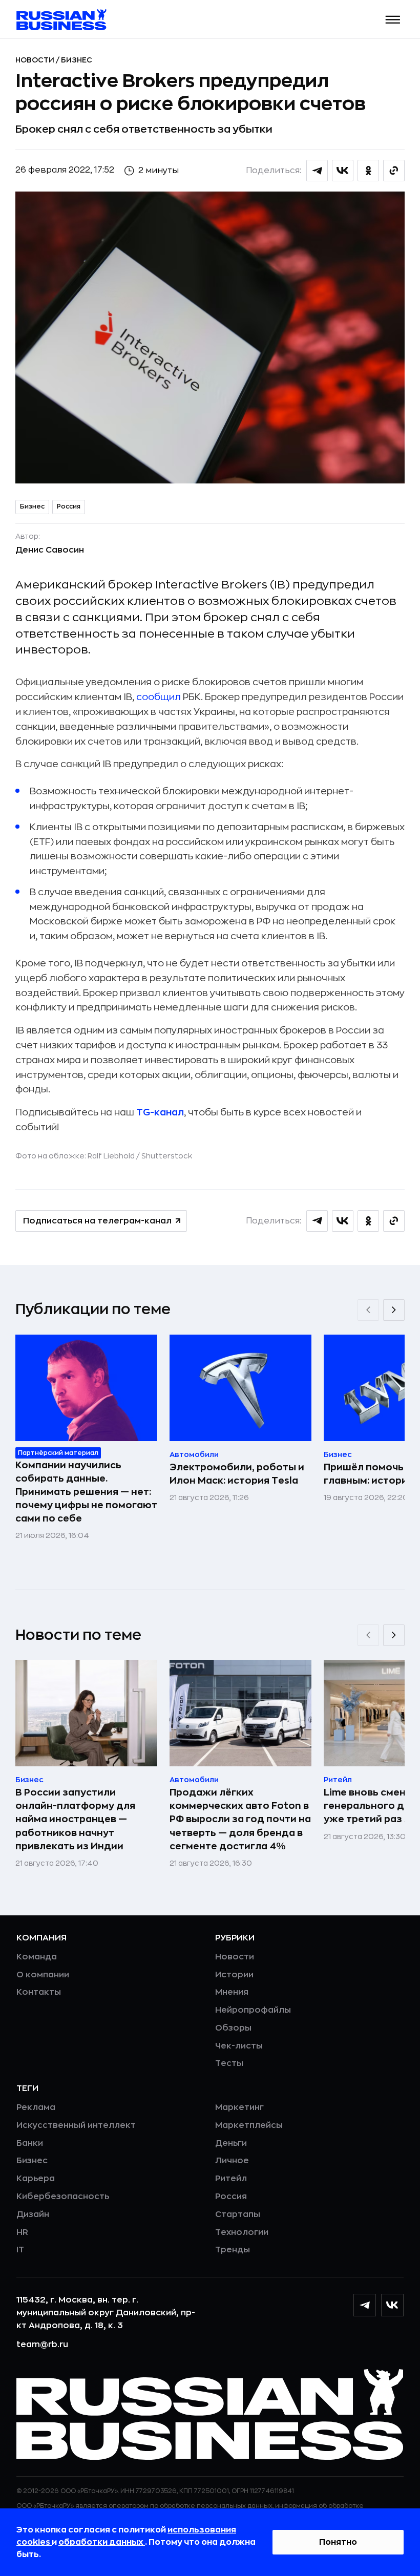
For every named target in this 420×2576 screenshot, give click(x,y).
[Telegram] (365, 2305)
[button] (393, 20)
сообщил (160, 697)
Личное (232, 2161)
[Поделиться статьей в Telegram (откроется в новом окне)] (317, 171)
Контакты (39, 1992)
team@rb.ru (42, 2345)
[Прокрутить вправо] (394, 1310)
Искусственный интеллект (76, 2125)
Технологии (242, 2232)
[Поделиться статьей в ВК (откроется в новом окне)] (343, 171)
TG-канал (160, 1112)
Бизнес (77, 60)
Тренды (233, 2250)
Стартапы (238, 2214)
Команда (37, 1957)
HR (22, 2232)
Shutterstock (167, 1156)
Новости (36, 60)
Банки (30, 2143)
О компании (43, 1975)
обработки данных (102, 2542)
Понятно (338, 2542)
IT (20, 2250)
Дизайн (33, 2214)
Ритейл (231, 2179)
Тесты (229, 2063)
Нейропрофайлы (253, 2010)
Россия (69, 506)
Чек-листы (239, 2046)
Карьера (36, 2179)
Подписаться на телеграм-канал (97, 1221)
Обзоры (233, 2028)
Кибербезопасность (63, 2197)
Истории (234, 1975)
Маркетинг (239, 2107)
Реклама (36, 2107)
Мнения (232, 1992)
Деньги (231, 2143)
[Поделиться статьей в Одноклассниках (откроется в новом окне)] (368, 171)
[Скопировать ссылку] (394, 171)
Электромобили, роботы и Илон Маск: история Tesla (237, 1474)
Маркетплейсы (249, 2125)
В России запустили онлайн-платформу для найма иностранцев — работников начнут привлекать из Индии (75, 1819)
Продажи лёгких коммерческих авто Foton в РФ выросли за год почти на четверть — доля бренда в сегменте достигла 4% (240, 1819)
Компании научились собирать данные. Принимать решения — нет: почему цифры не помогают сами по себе (86, 1492)
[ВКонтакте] (392, 2305)
